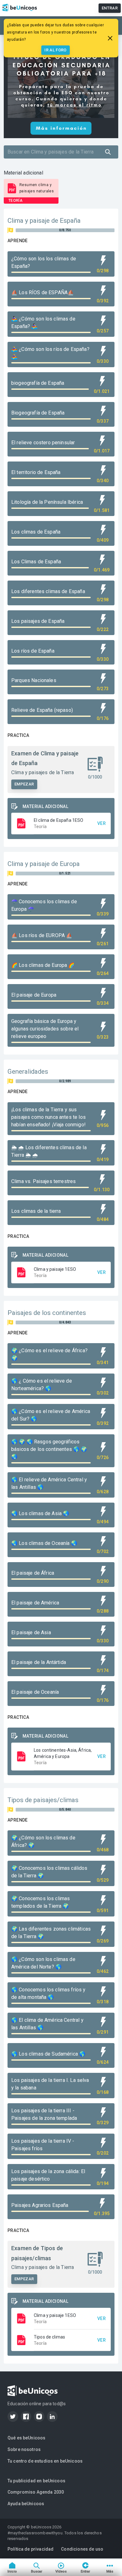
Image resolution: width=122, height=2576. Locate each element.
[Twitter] (13, 2417)
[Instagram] (39, 2417)
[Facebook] (26, 2417)
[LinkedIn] (52, 2417)
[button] (61, 823)
